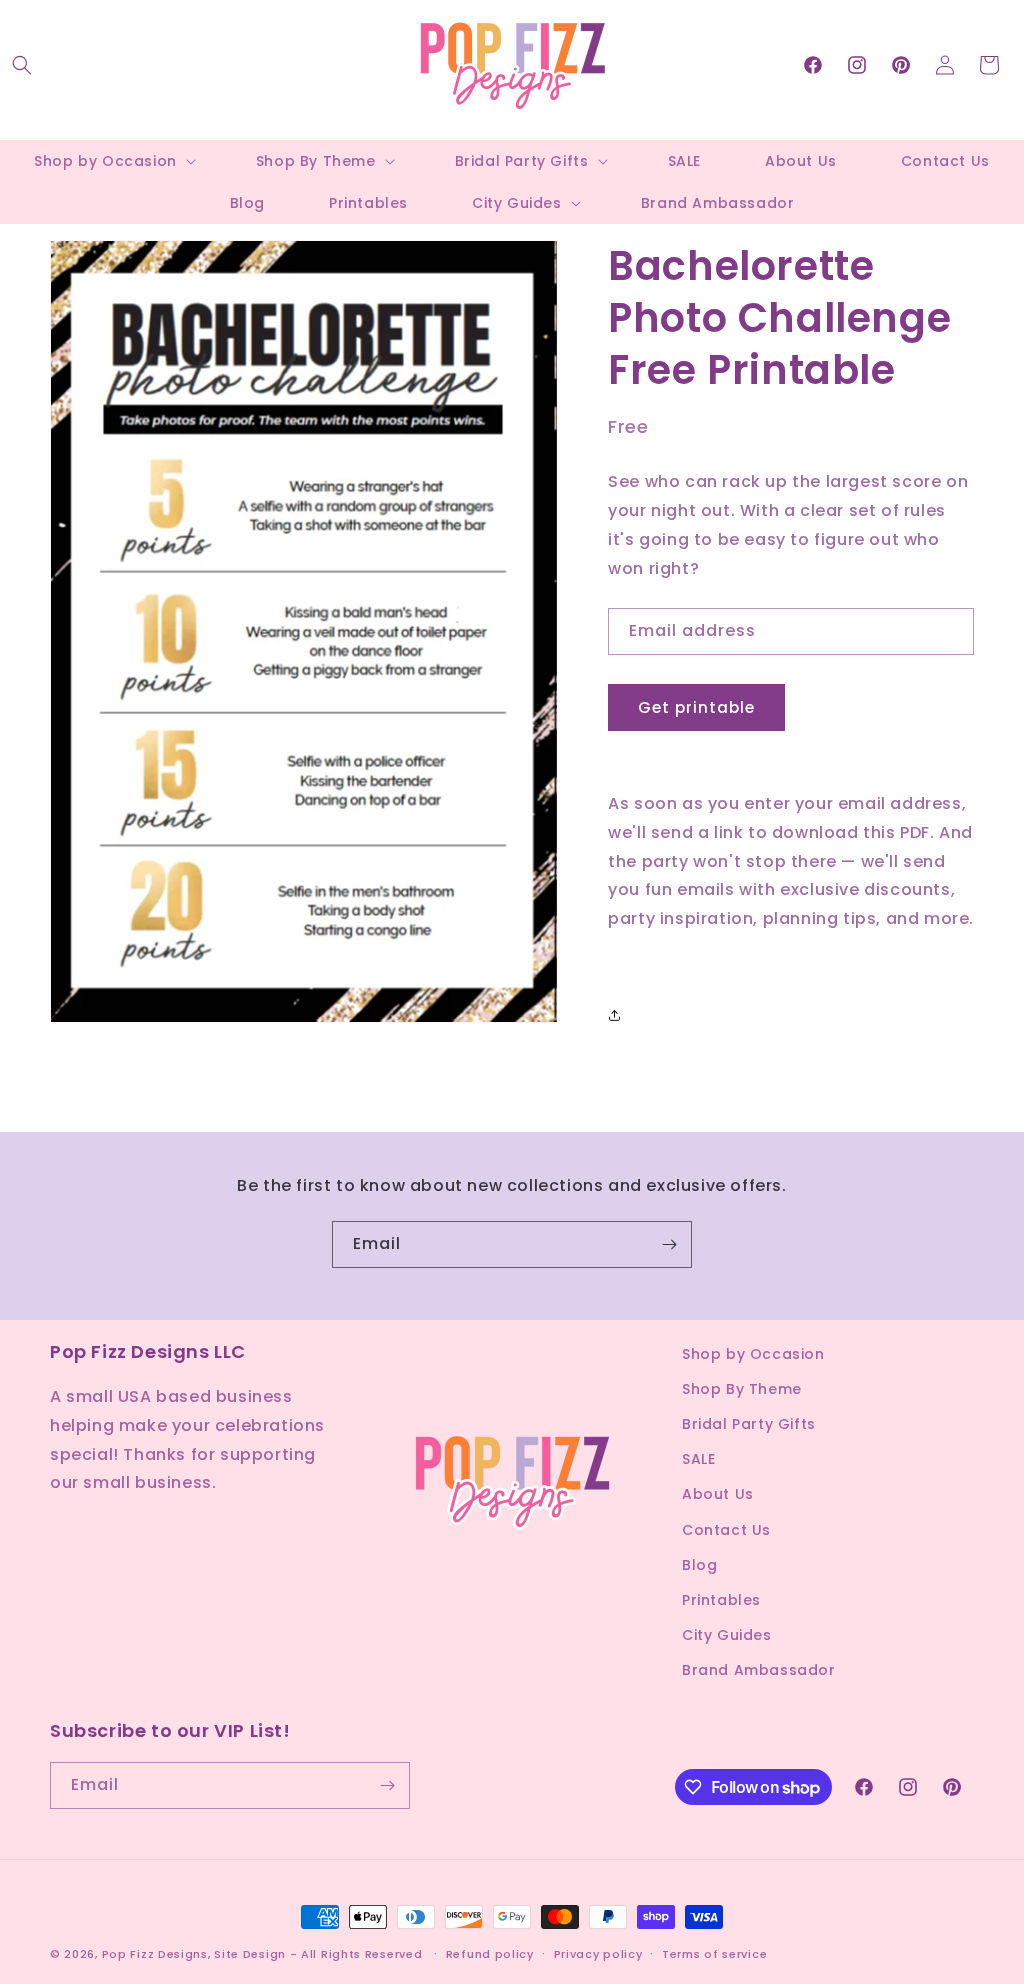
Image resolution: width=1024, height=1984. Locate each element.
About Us (718, 1494)
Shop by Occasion (753, 1354)
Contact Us (726, 1530)
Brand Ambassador (759, 1670)
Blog (699, 1565)
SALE (698, 1459)
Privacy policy (598, 1954)
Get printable (696, 707)
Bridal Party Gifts (749, 1424)
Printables (721, 1600)
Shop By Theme (742, 1389)
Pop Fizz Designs (155, 1954)
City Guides (727, 1635)
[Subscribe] (669, 1244)
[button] (22, 65)
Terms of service (714, 1954)
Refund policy (490, 1954)
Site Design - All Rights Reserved (318, 1954)
